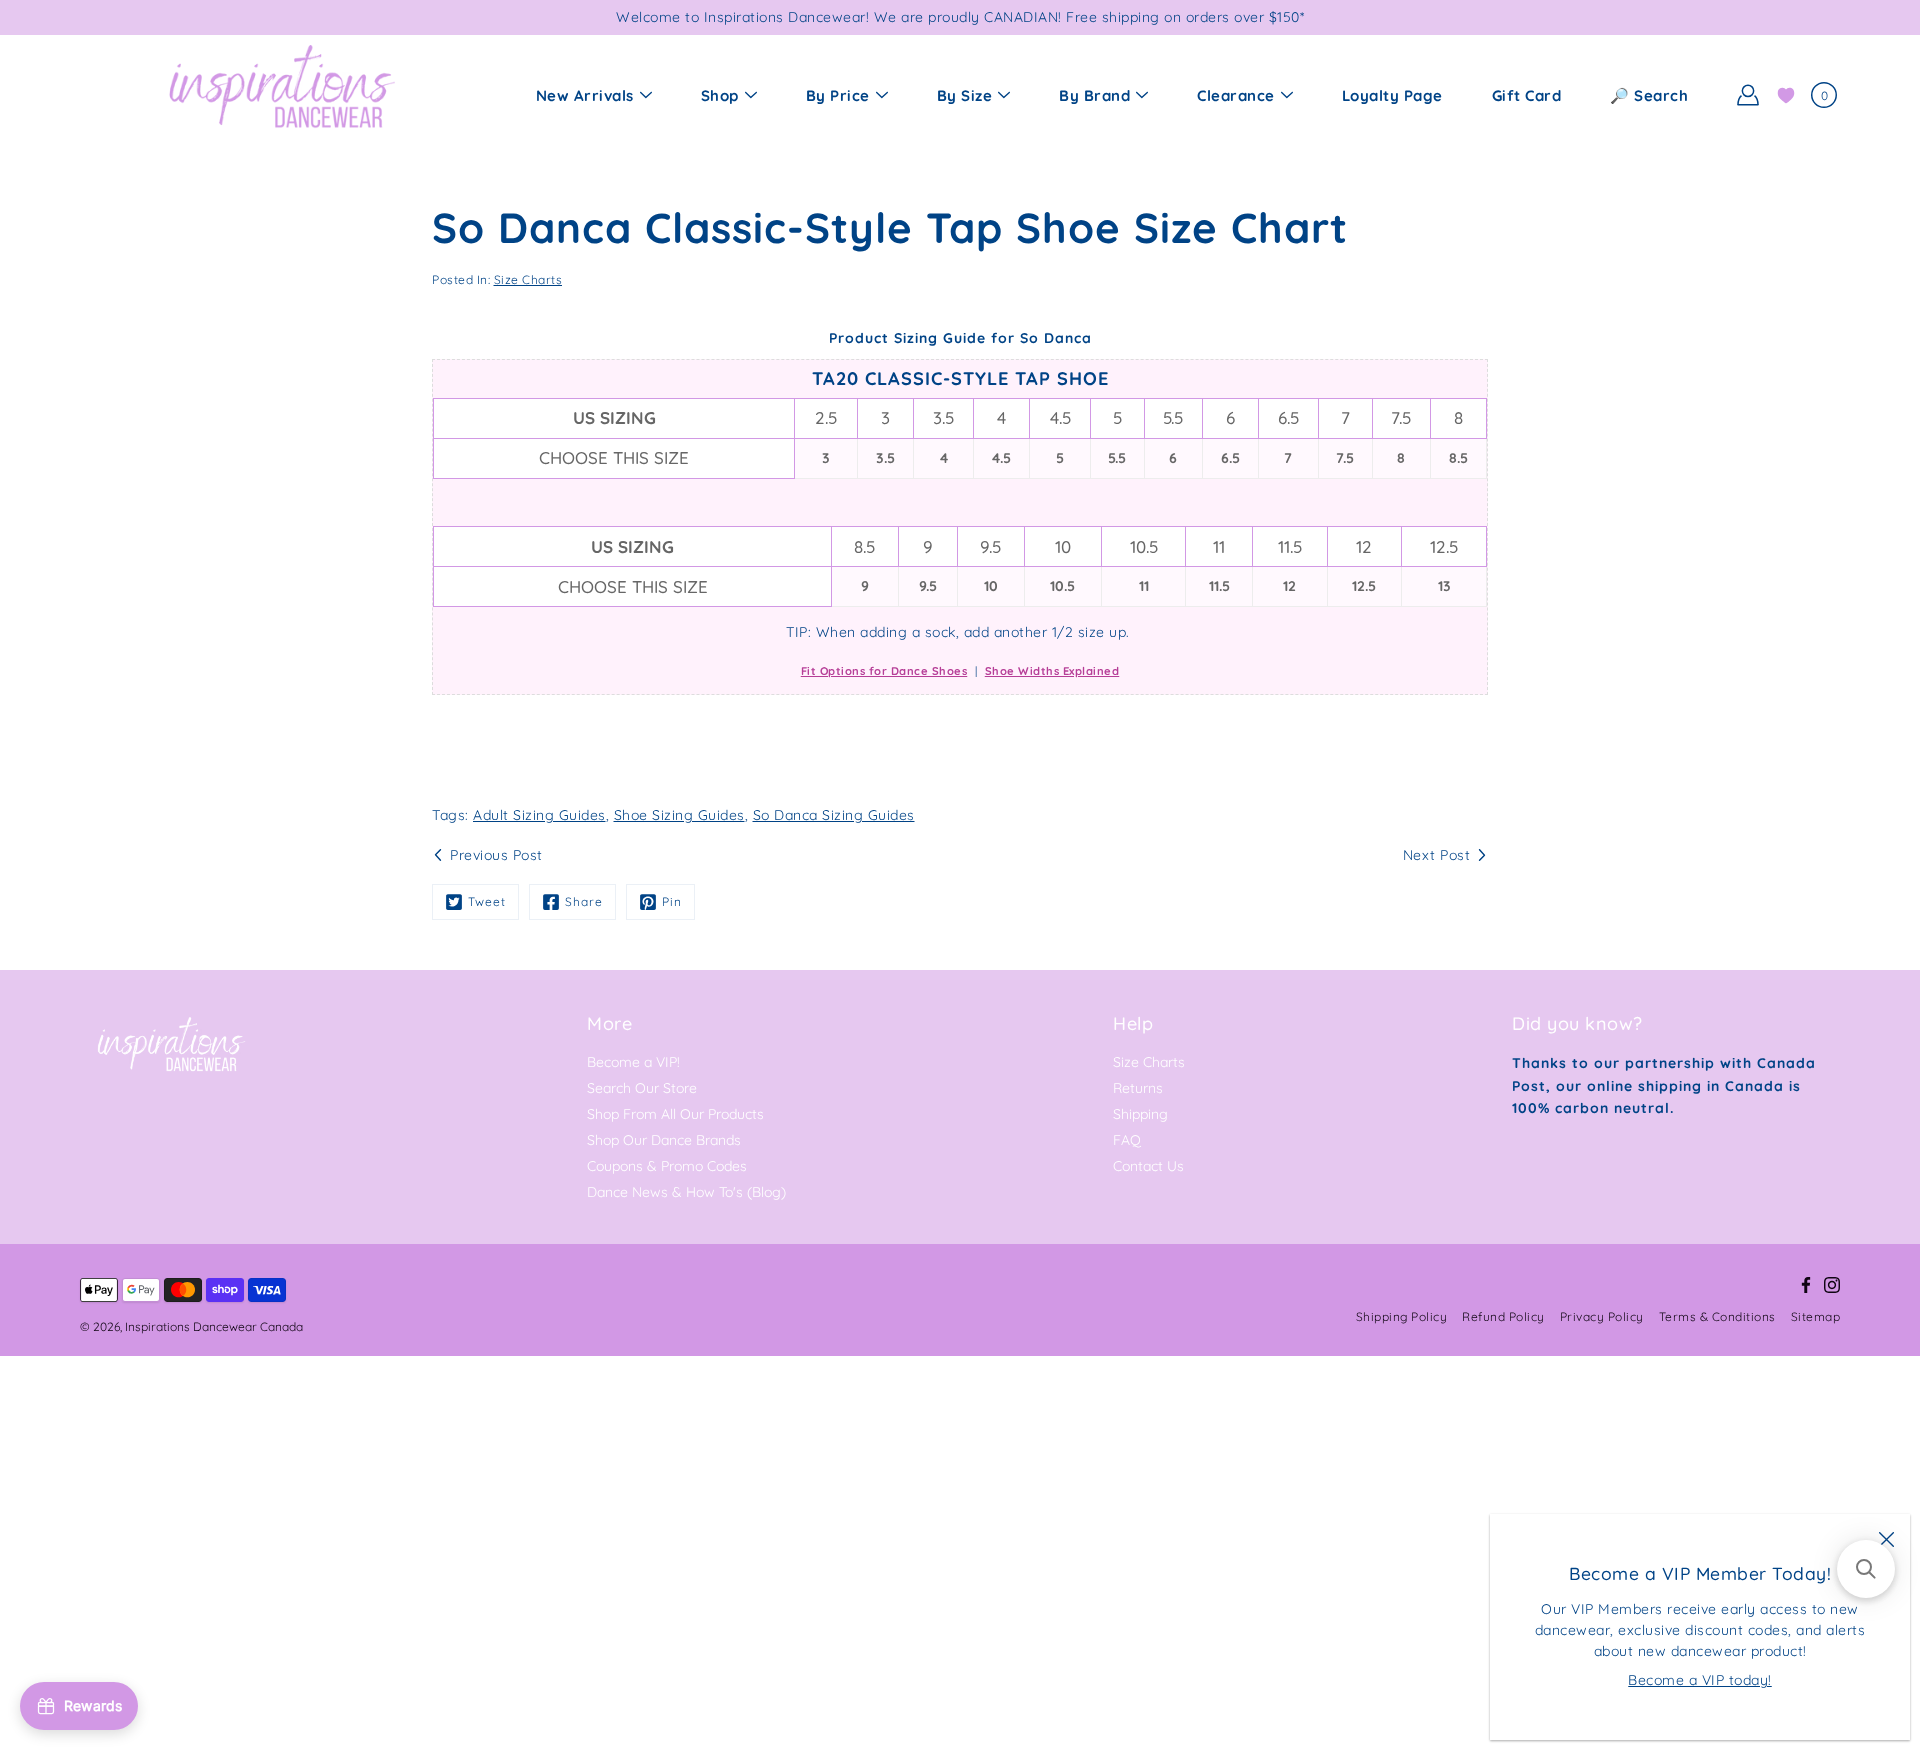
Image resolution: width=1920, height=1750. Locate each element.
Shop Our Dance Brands (664, 1140)
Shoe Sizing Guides (679, 815)
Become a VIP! (633, 1062)
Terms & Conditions (1717, 1316)
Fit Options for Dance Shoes (884, 671)
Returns (1138, 1088)
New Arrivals (585, 95)
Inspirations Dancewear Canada (214, 1326)
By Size (965, 95)
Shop (720, 95)
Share (584, 901)
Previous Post (496, 855)
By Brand (1094, 95)
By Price (838, 95)
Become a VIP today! (1700, 1680)
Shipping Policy (1402, 1316)
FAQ (1127, 1140)
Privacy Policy (1602, 1316)
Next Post (1437, 855)
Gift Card (1527, 95)
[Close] (1886, 1538)
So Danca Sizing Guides (834, 815)
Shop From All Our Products (675, 1114)
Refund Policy (1503, 1316)
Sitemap (1816, 1316)
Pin (672, 901)
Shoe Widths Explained (1052, 671)
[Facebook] (1806, 1285)
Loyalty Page (1392, 95)
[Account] (1748, 95)
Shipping (1140, 1114)
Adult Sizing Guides (539, 815)
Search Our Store (642, 1088)
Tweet (487, 901)
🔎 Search (1649, 95)
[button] (1866, 1569)
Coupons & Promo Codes (667, 1166)
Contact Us (1148, 1166)
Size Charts (528, 279)
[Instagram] (1832, 1285)
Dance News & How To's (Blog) (686, 1192)
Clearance (1236, 95)
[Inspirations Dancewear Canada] (280, 95)
